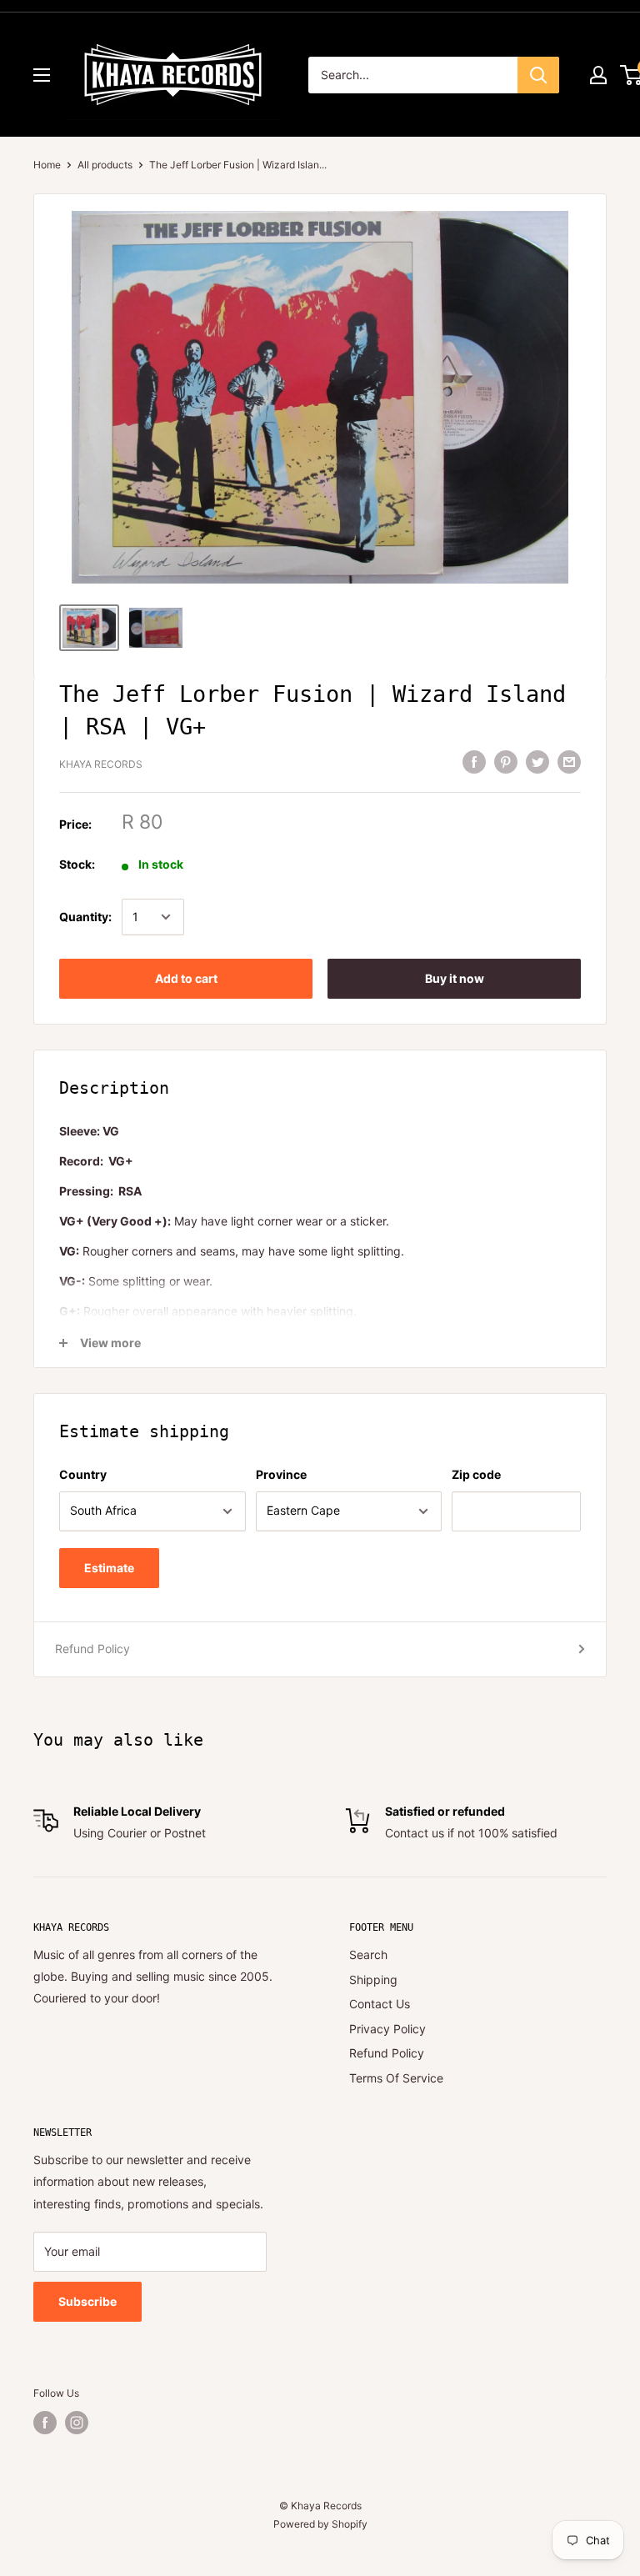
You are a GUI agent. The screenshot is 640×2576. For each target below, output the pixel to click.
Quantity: (85, 917)
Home (47, 165)
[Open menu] (42, 75)
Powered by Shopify (320, 2524)
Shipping (373, 1980)
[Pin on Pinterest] (506, 762)
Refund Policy (92, 1649)
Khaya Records (101, 764)
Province (281, 1474)
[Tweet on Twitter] (537, 762)
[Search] (538, 75)
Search (368, 1955)
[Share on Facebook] (474, 762)
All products (105, 165)
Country (83, 1474)
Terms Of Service (396, 2078)
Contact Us (380, 2004)
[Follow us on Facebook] (45, 2423)
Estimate (109, 1568)
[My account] (598, 75)
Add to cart (186, 978)
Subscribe (87, 2301)
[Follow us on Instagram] (77, 2423)
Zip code (476, 1474)
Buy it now (455, 978)
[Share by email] (569, 762)
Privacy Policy (387, 2029)
